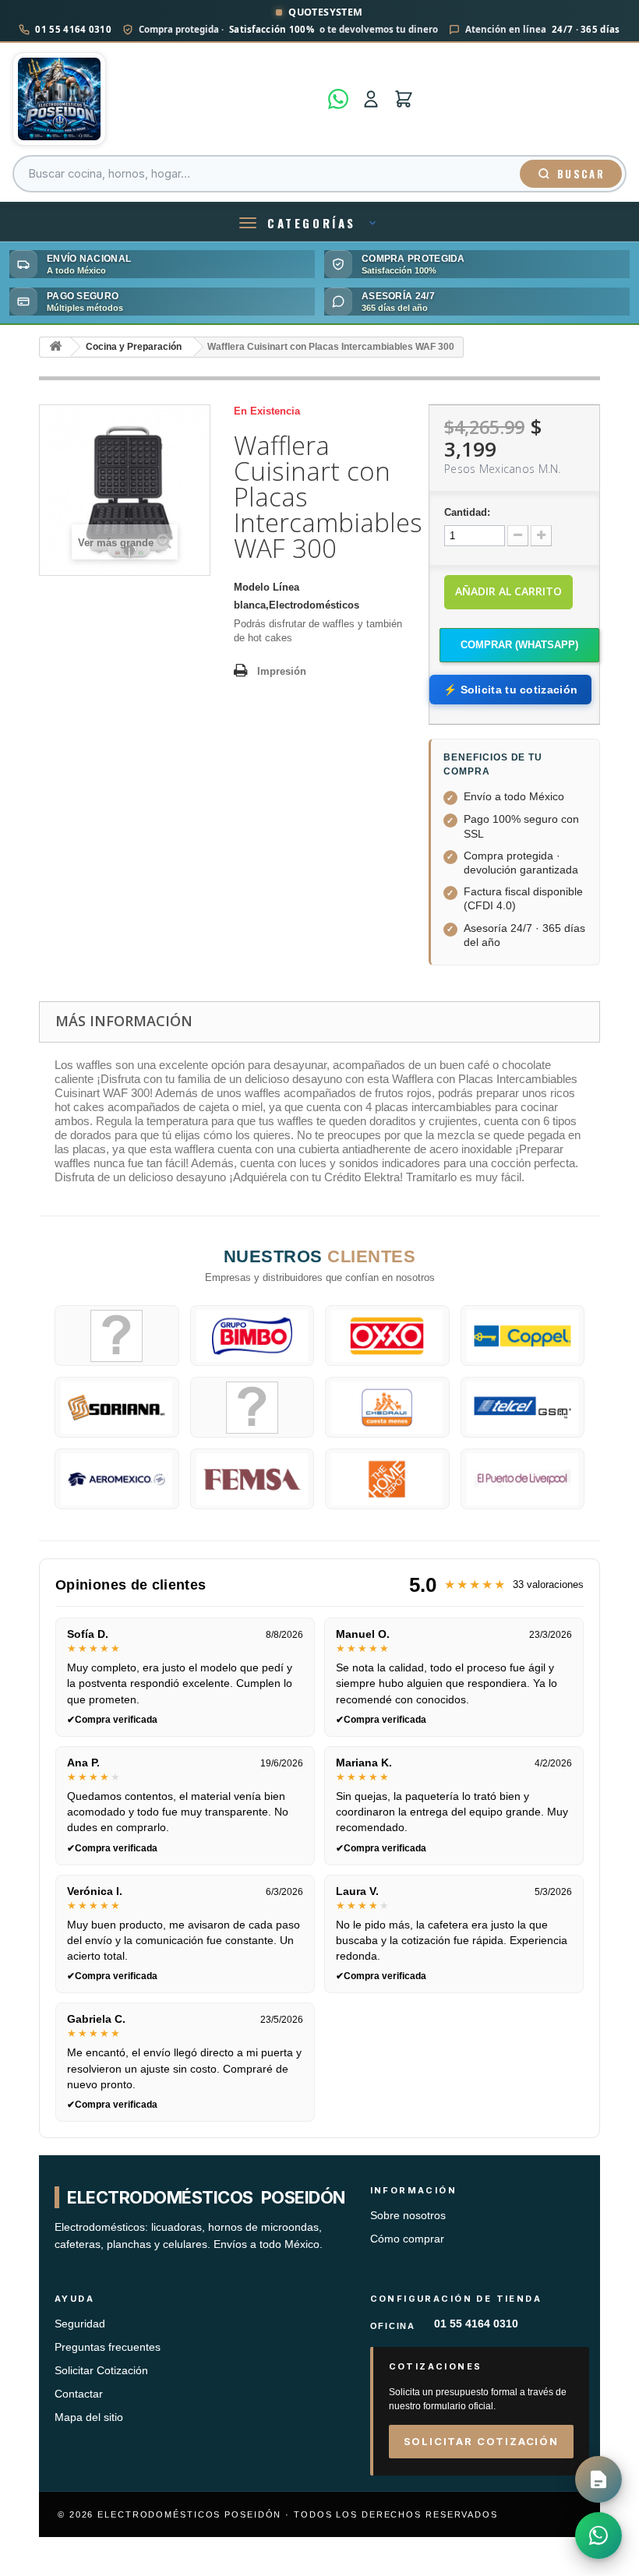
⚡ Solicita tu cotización (510, 690)
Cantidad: (467, 512)
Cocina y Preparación (134, 347)
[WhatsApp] (338, 99)
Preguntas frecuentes (108, 2347)
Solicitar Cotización (101, 2371)
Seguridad (80, 2324)
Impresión (282, 671)
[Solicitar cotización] (598, 2479)
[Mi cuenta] (371, 99)
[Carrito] (404, 99)
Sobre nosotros (408, 2216)
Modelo (252, 587)
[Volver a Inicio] (55, 347)
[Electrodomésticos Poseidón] (166, 99)
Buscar (581, 174)
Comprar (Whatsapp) (519, 645)
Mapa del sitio (89, 2417)
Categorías (312, 223)
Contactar (79, 2394)
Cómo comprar (407, 2239)
